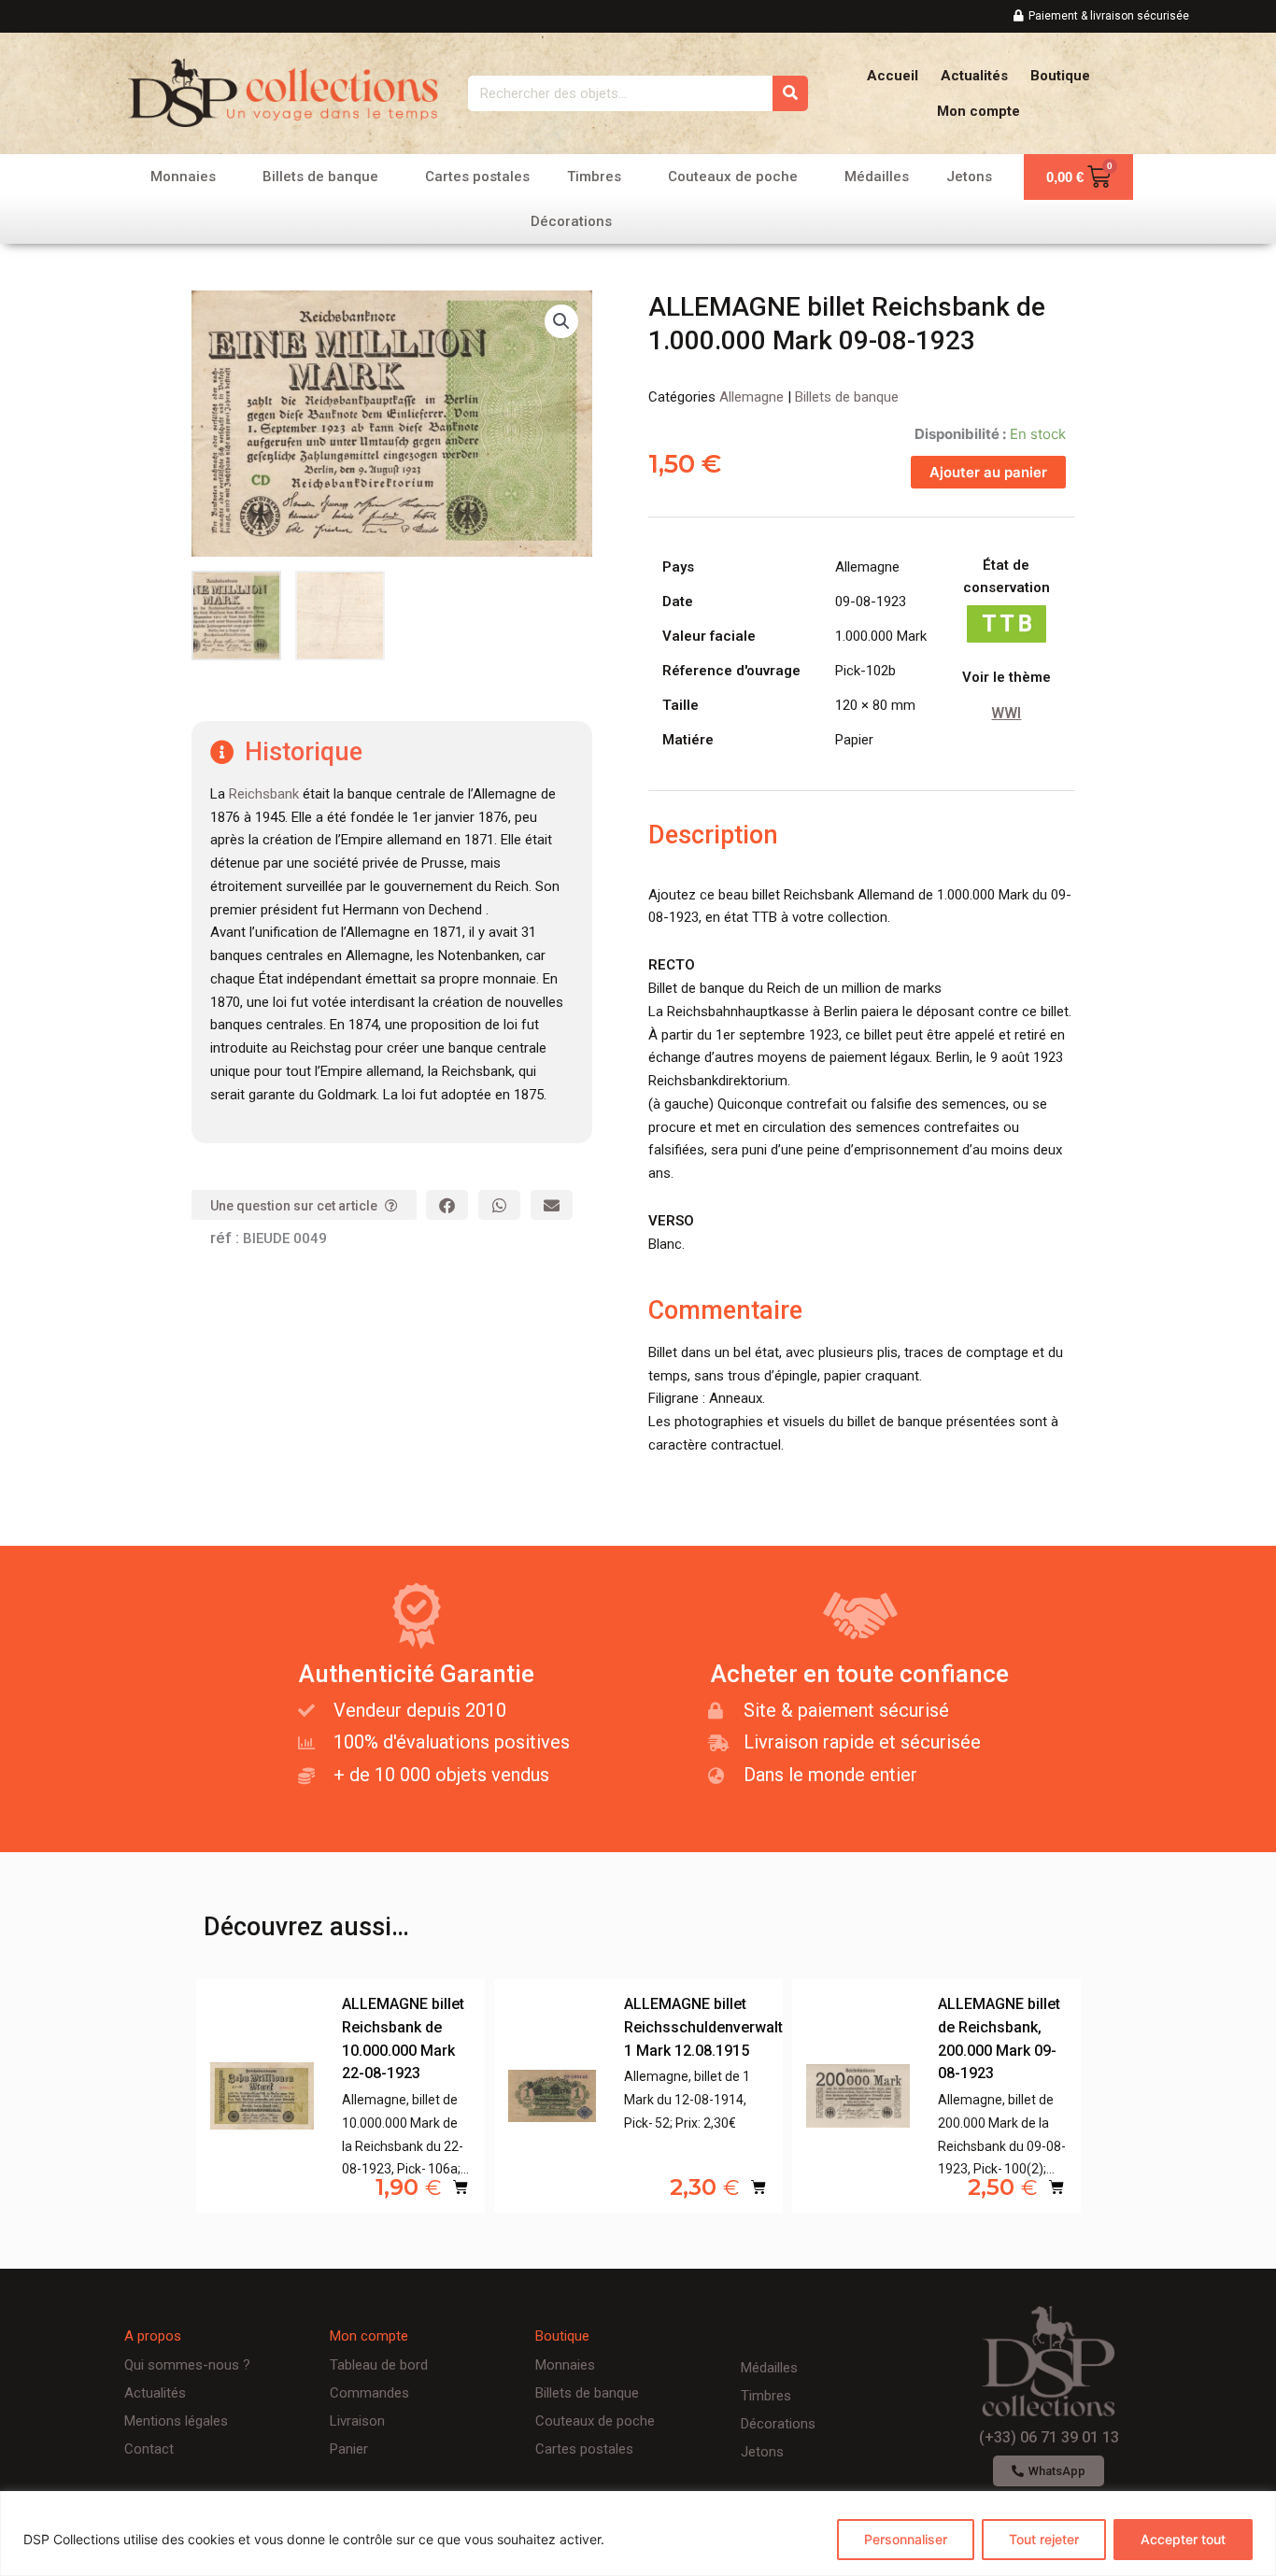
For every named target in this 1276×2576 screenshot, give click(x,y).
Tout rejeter (1044, 2539)
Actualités (974, 76)
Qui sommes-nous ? (187, 2365)
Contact (149, 2449)
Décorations (571, 221)
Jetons (969, 177)
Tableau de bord (379, 2365)
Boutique (1060, 76)
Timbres (594, 177)
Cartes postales (477, 177)
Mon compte (978, 111)
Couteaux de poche (733, 177)
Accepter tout (1183, 2539)
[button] (561, 321)
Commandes (369, 2393)
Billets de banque (320, 177)
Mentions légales (176, 2421)
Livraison (357, 2421)
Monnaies (183, 177)
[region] (638, 2534)
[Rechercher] (790, 93)
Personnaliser (906, 2539)
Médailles (877, 177)
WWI (1006, 713)
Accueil (893, 76)
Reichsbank (264, 794)
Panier (349, 2449)
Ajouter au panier (988, 472)
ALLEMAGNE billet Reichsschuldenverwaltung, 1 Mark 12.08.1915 (718, 2027)
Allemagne (751, 397)
